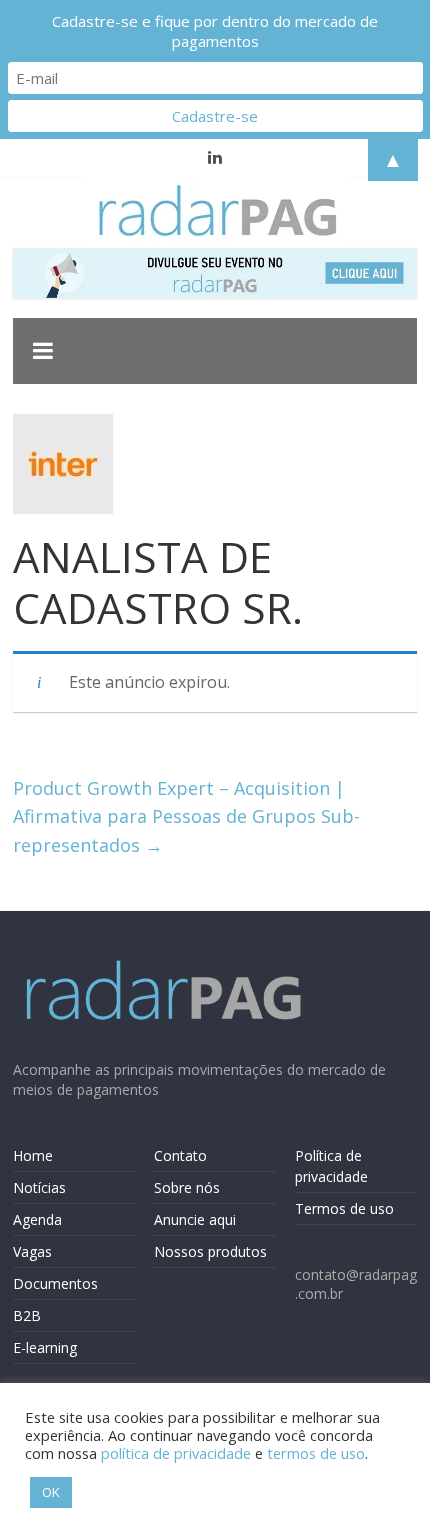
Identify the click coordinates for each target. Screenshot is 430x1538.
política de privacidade (176, 1453)
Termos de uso (344, 1208)
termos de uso (316, 1453)
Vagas (32, 1251)
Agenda (37, 1219)
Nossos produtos (210, 1251)
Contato (180, 1155)
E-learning (45, 1347)
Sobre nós (187, 1187)
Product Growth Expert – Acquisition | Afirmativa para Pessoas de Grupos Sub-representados (186, 817)
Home (33, 1155)
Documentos (55, 1283)
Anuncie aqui (195, 1219)
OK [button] (51, 1492)
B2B (27, 1315)
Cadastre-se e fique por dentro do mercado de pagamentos (215, 31)
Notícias (39, 1187)
